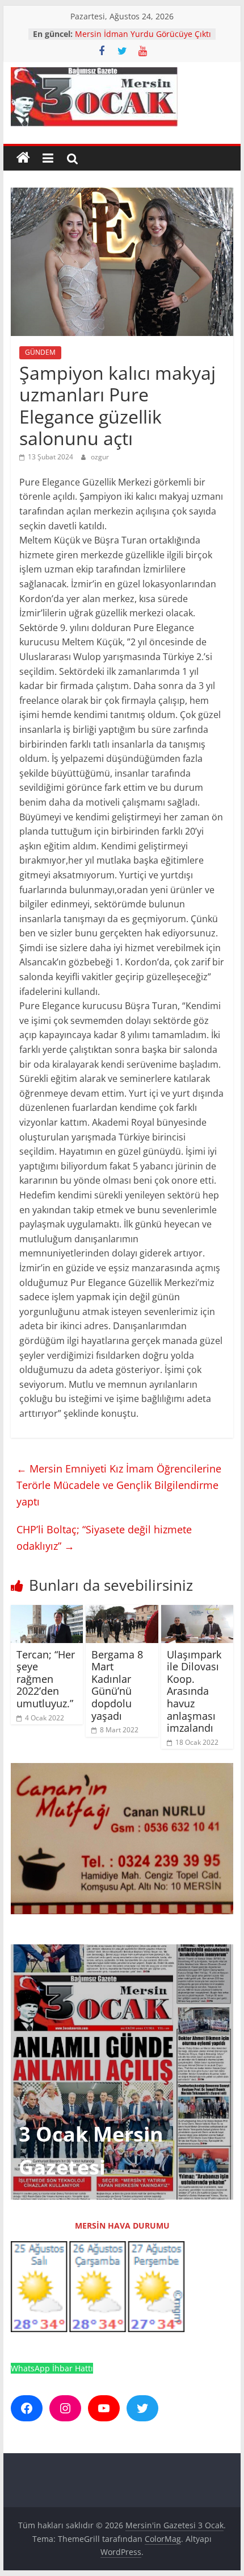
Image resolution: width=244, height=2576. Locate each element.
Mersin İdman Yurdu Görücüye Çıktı (143, 34)
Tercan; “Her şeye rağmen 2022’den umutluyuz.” (46, 1679)
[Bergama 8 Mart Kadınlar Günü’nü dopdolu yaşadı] (122, 1612)
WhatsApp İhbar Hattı (52, 2368)
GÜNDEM (40, 352)
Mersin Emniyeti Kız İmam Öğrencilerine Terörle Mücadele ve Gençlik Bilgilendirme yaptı (119, 1485)
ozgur (100, 457)
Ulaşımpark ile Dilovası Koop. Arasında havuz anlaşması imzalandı (194, 1691)
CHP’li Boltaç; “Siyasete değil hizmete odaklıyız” (104, 1538)
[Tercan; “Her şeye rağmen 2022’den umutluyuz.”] (47, 1612)
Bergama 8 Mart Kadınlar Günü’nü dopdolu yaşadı (117, 1685)
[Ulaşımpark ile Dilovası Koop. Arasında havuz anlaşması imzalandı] (197, 1612)
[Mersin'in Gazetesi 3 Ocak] (23, 158)
